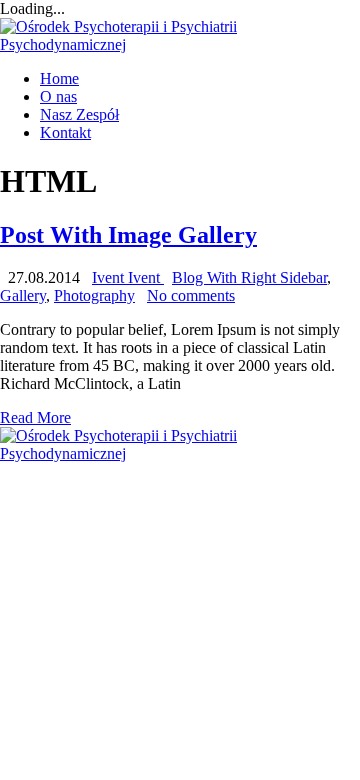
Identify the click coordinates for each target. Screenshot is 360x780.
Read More (35, 417)
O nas (58, 96)
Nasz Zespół (79, 114)
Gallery (23, 295)
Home (59, 78)
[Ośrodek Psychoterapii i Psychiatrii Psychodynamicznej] (180, 44)
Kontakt (65, 132)
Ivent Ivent (128, 277)
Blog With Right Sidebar (249, 277)
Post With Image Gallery (128, 235)
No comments (191, 295)
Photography (94, 295)
